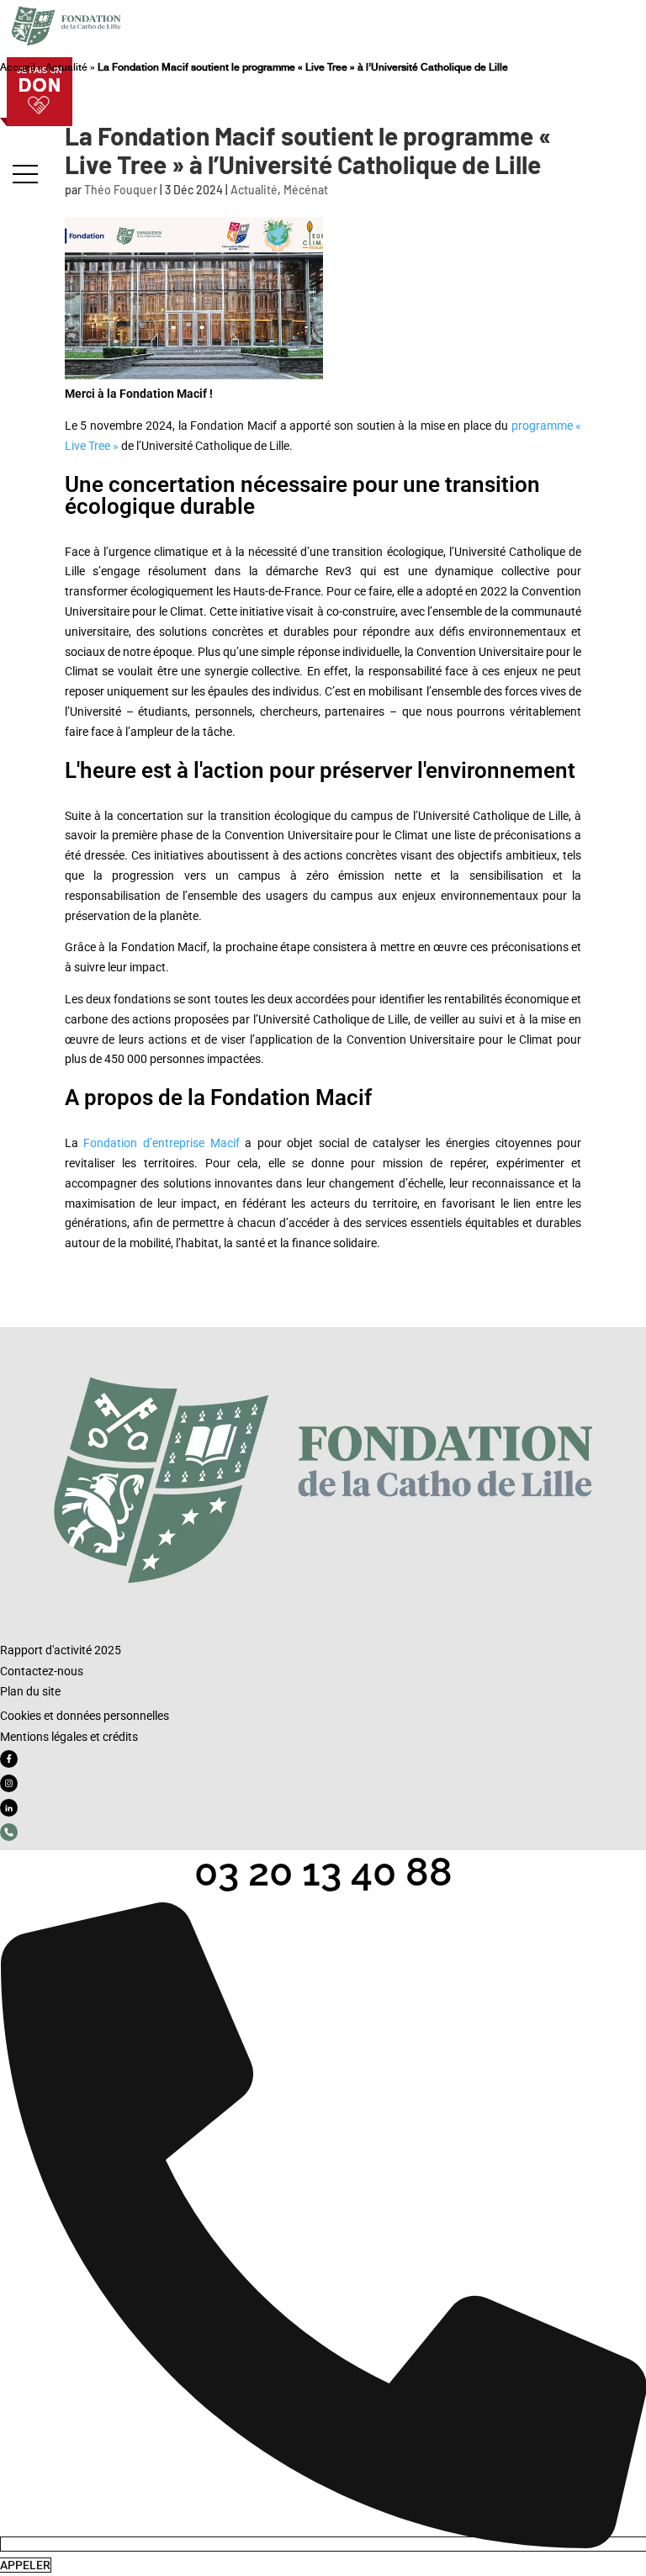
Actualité (66, 67)
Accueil (18, 67)
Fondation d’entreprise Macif (161, 1143)
